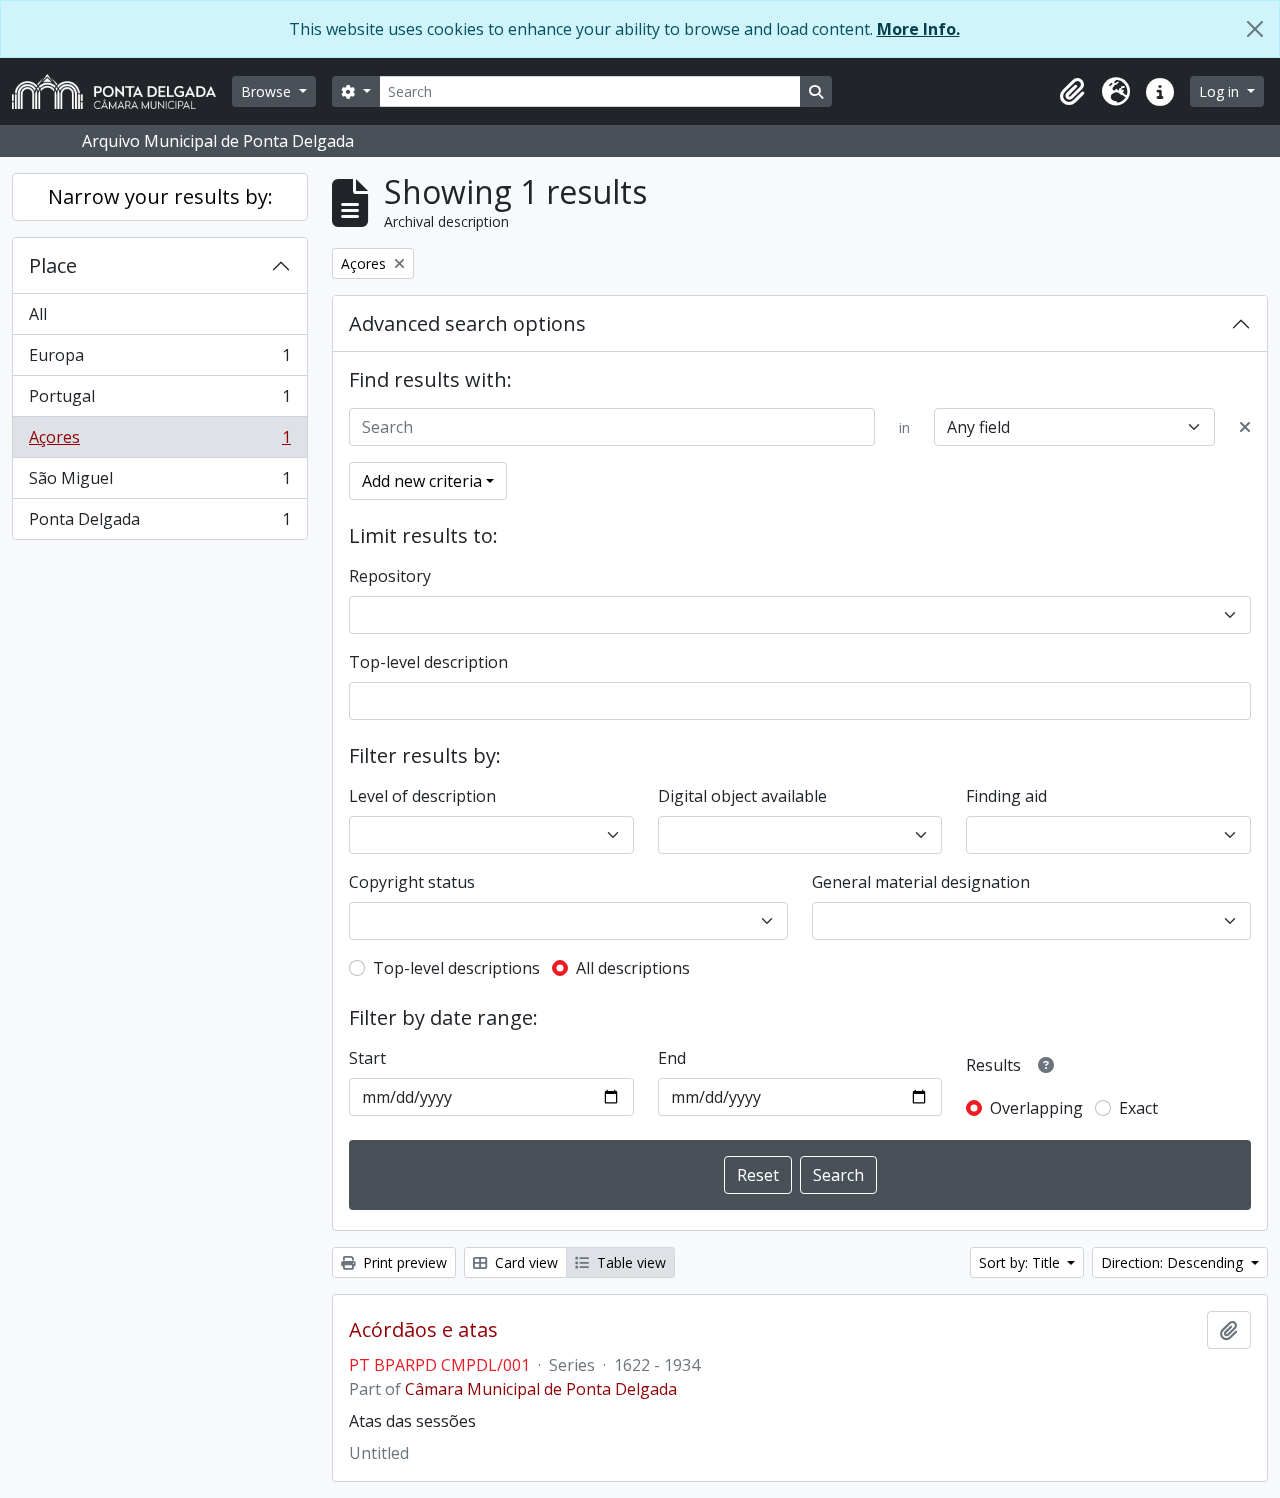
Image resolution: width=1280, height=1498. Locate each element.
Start (367, 1058)
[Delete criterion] (1245, 427)
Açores (159, 442)
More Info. (918, 29)
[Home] (122, 91)
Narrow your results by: (160, 196)
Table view (629, 1262)
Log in (1221, 91)
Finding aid (1006, 796)
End (672, 1058)
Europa (159, 360)
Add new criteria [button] (422, 481)
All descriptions (633, 968)
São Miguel (159, 483)
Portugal (159, 401)
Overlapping (1036, 1108)
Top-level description (428, 662)
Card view (524, 1262)
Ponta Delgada (159, 523)
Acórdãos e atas (423, 1330)
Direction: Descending (1174, 1262)
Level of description (422, 796)
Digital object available (742, 796)
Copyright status (412, 882)
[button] (1072, 92)
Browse (268, 91)
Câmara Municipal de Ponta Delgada (541, 1389)
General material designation (921, 882)
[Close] (1255, 29)
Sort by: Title (1021, 1262)
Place (53, 265)
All (38, 314)
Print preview (403, 1262)
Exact (1138, 1108)
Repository (390, 576)
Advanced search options (467, 323)
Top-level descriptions (456, 968)
